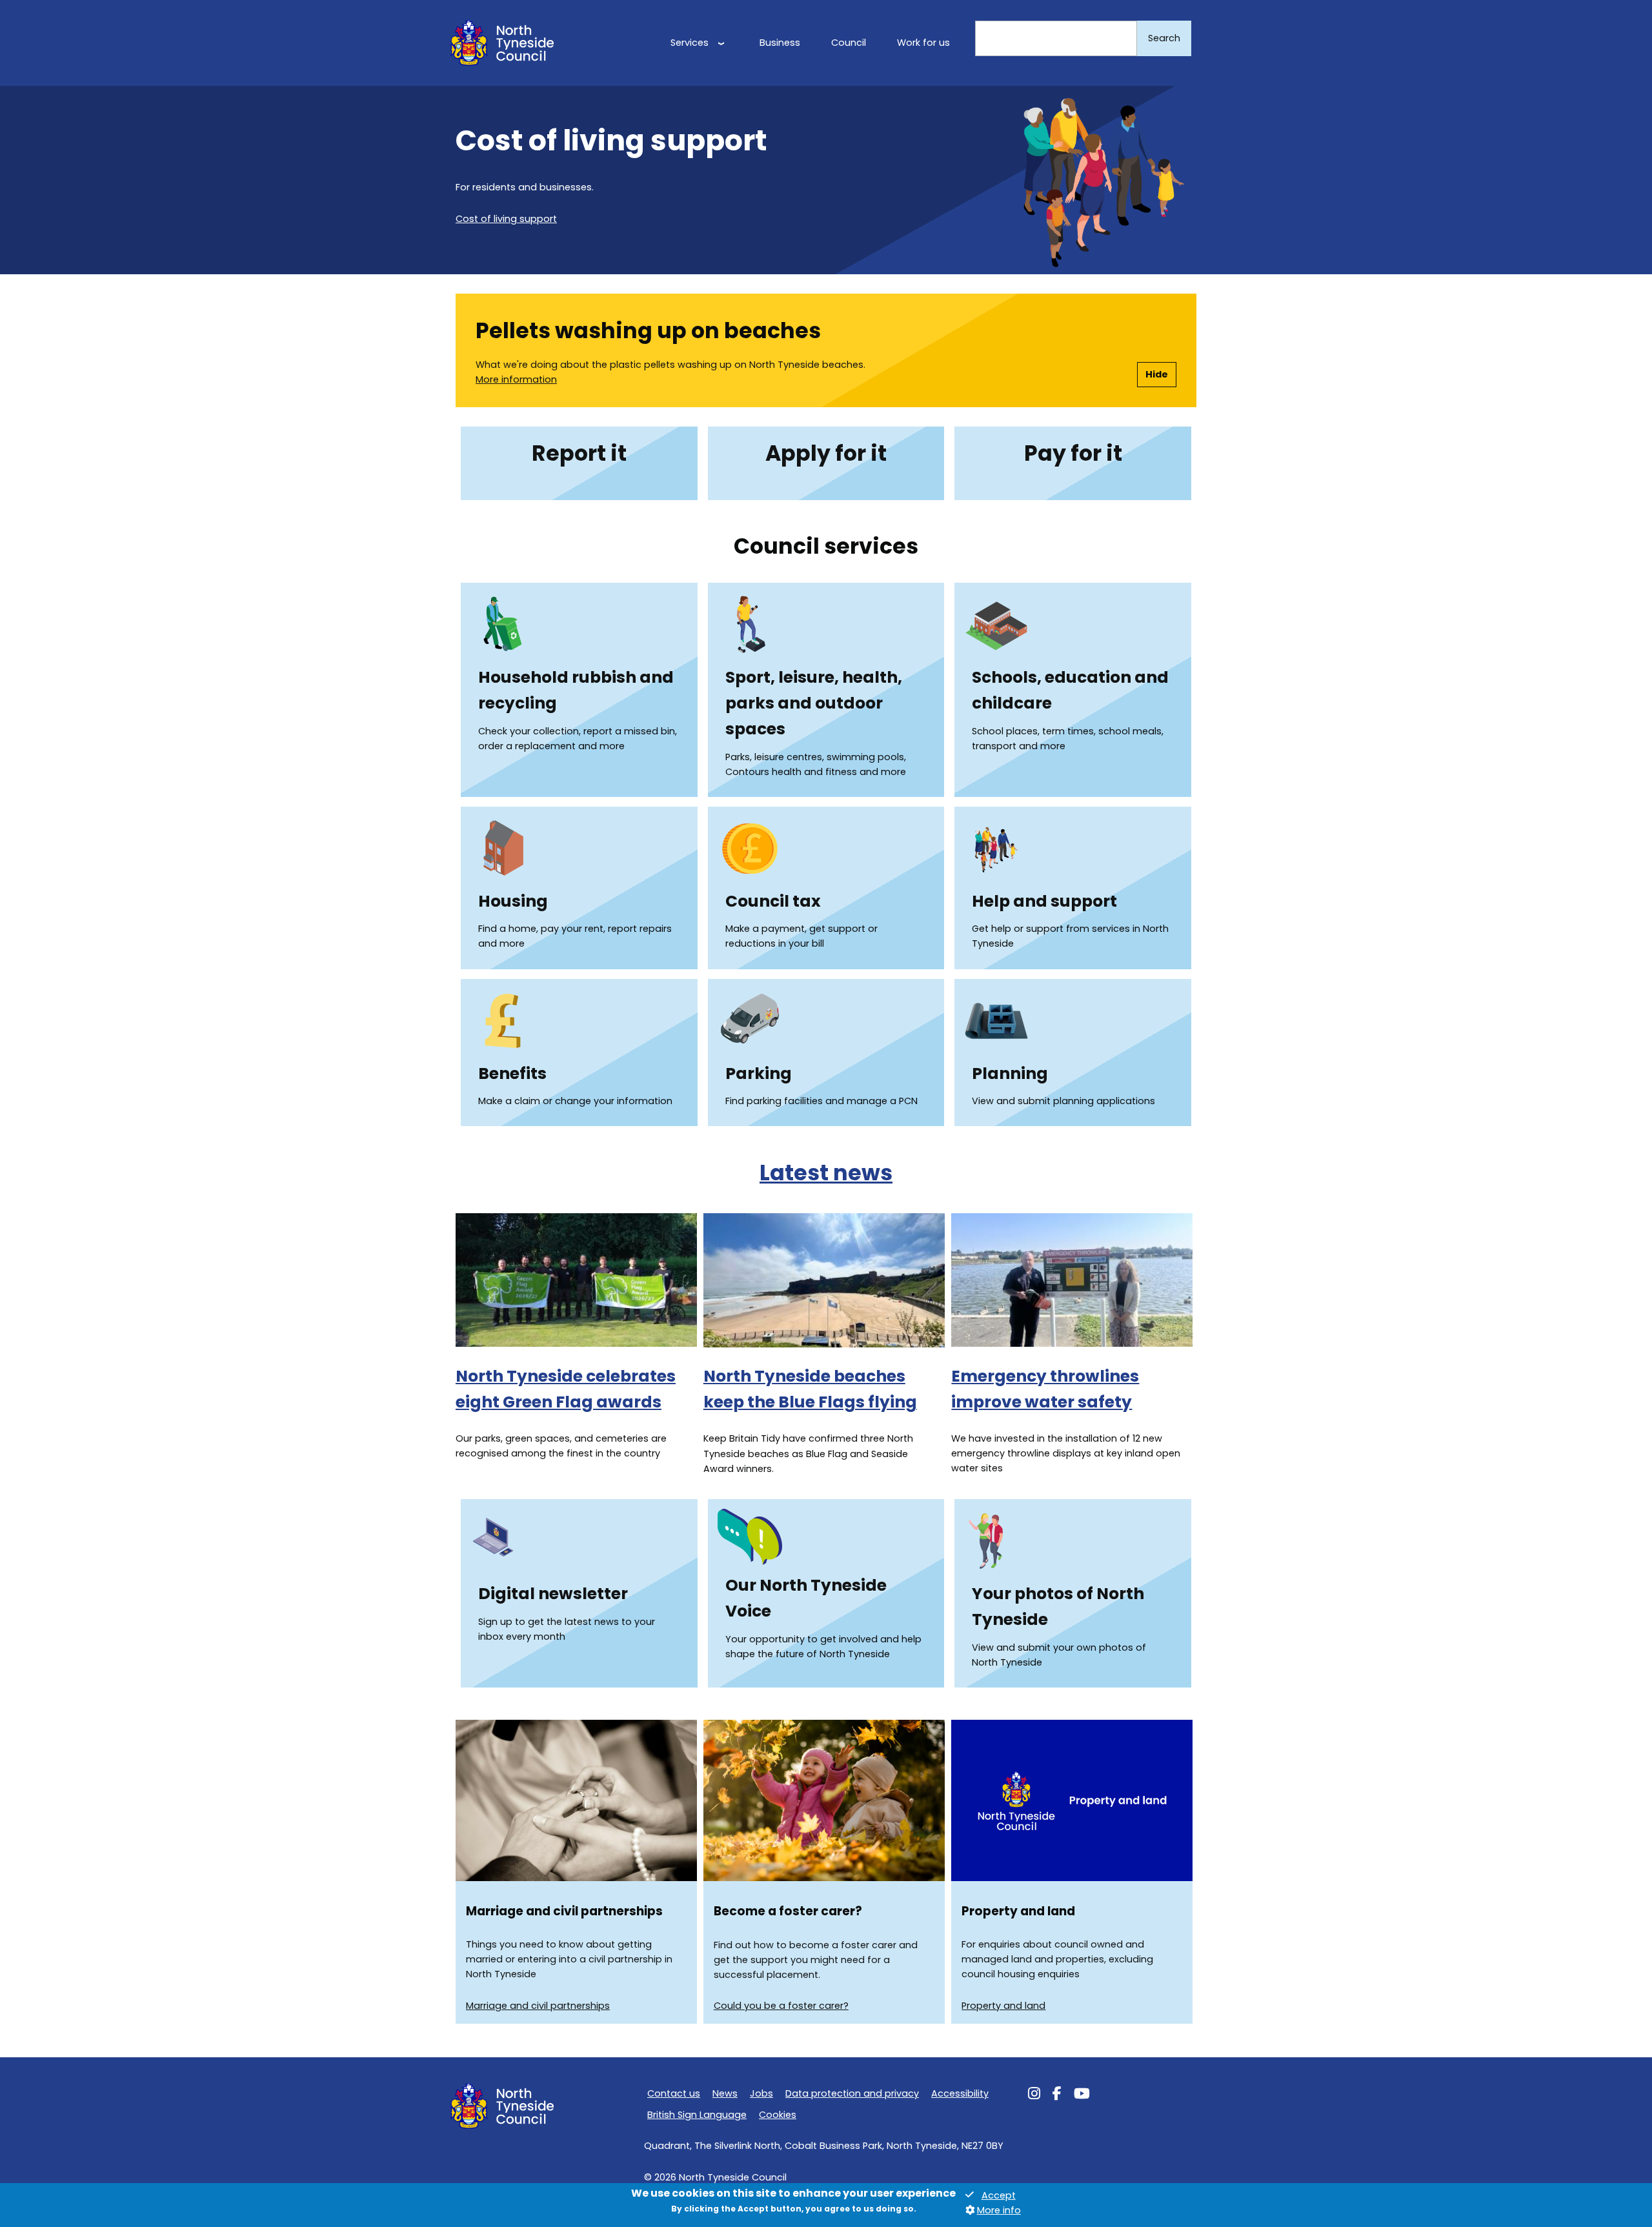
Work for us (923, 43)
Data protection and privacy (852, 2093)
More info (999, 2210)
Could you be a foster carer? (781, 2006)
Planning (1010, 1073)
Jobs (761, 2093)
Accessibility (960, 2093)
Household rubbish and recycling (576, 690)
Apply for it (826, 453)
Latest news (826, 1173)
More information (516, 379)
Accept (999, 2195)
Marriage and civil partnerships (538, 2006)
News (725, 2093)
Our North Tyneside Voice (806, 1598)
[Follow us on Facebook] (1057, 2095)
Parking (759, 1073)
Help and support (1044, 901)
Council (849, 43)
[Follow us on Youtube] (1082, 2095)
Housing (513, 901)
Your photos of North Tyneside (1058, 1607)
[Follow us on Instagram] (1034, 2095)
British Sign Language (697, 2115)
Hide (1157, 374)
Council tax (773, 901)
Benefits (512, 1073)
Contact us (674, 2093)
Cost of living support (506, 219)
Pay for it (1073, 453)
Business (780, 43)
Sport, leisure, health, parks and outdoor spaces (814, 703)
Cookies (778, 2115)
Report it (579, 453)
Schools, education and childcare (1070, 690)
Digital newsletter (553, 1594)
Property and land (1003, 2006)
